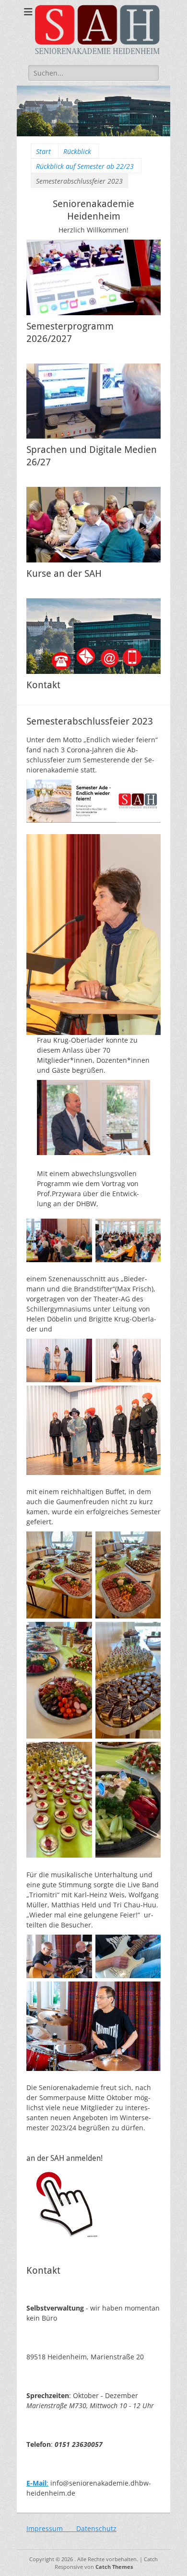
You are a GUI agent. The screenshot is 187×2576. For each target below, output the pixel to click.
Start (43, 151)
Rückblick (77, 151)
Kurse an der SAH (64, 573)
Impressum (51, 2528)
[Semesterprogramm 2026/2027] (93, 277)
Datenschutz (96, 2528)
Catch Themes (114, 2567)
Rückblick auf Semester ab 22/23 (85, 166)
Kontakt (43, 685)
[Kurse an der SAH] (93, 525)
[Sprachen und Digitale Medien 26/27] (93, 401)
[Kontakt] (93, 636)
